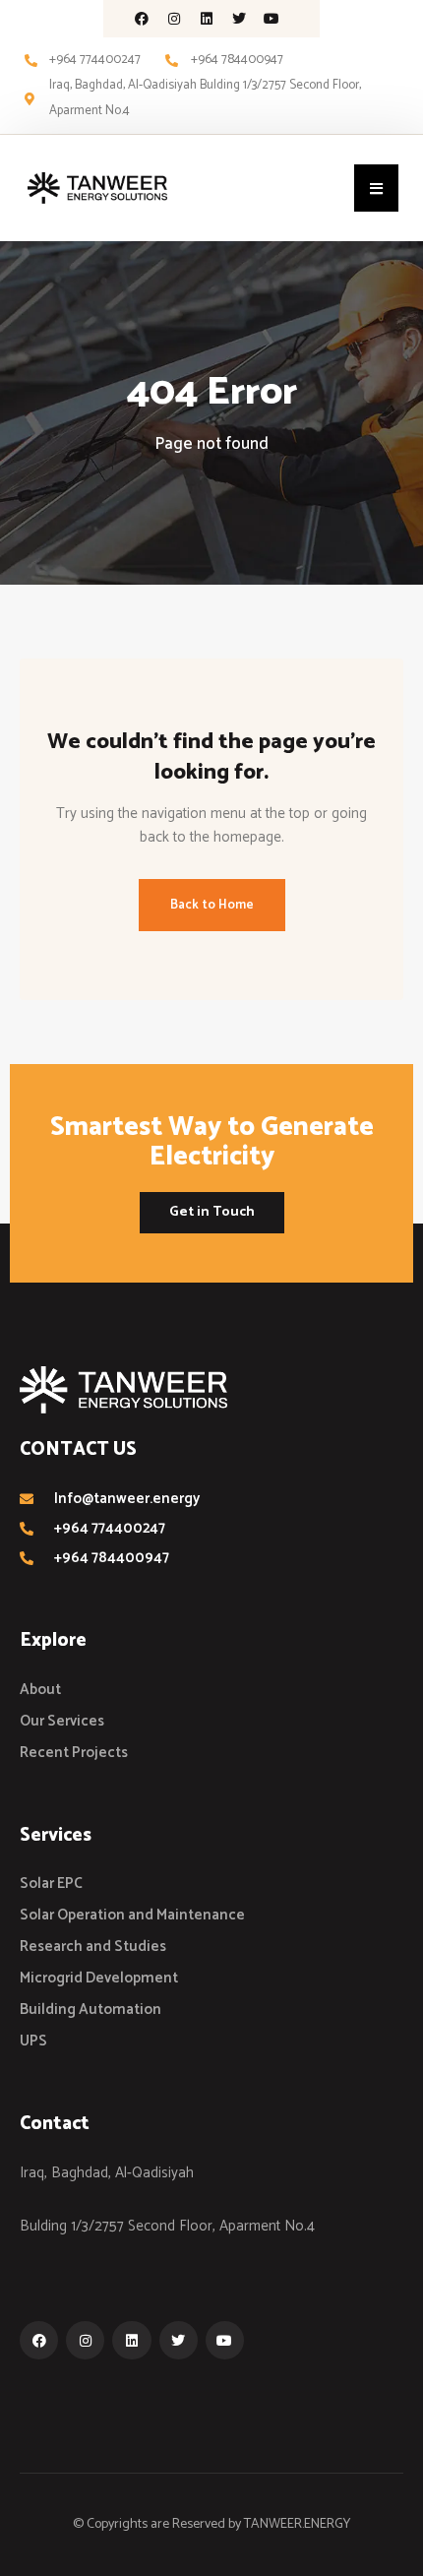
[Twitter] (239, 19)
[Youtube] (272, 19)
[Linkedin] (207, 19)
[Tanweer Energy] (97, 188)
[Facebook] (142, 19)
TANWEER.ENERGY (297, 2524)
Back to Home (212, 905)
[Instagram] (174, 19)
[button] (376, 188)
